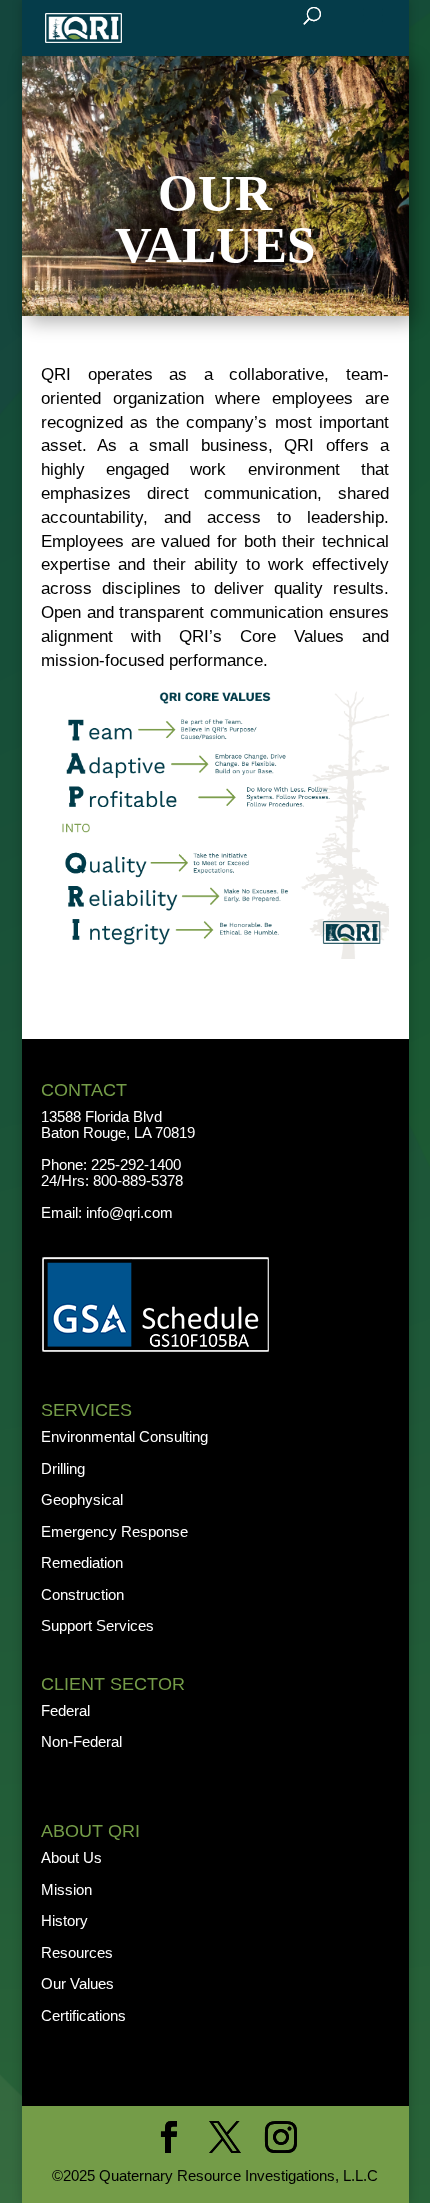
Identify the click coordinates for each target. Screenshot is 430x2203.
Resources (77, 1952)
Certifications (83, 2015)
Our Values (77, 1983)
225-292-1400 (138, 1164)
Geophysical (82, 1499)
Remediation (82, 1562)
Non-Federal (81, 1741)
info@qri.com (129, 1212)
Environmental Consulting (124, 1436)
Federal (65, 1710)
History (64, 1920)
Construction (82, 1594)
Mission (66, 1889)
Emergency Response (114, 1531)
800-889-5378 (138, 1180)
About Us (71, 1857)
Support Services (97, 1625)
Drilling (63, 1468)
